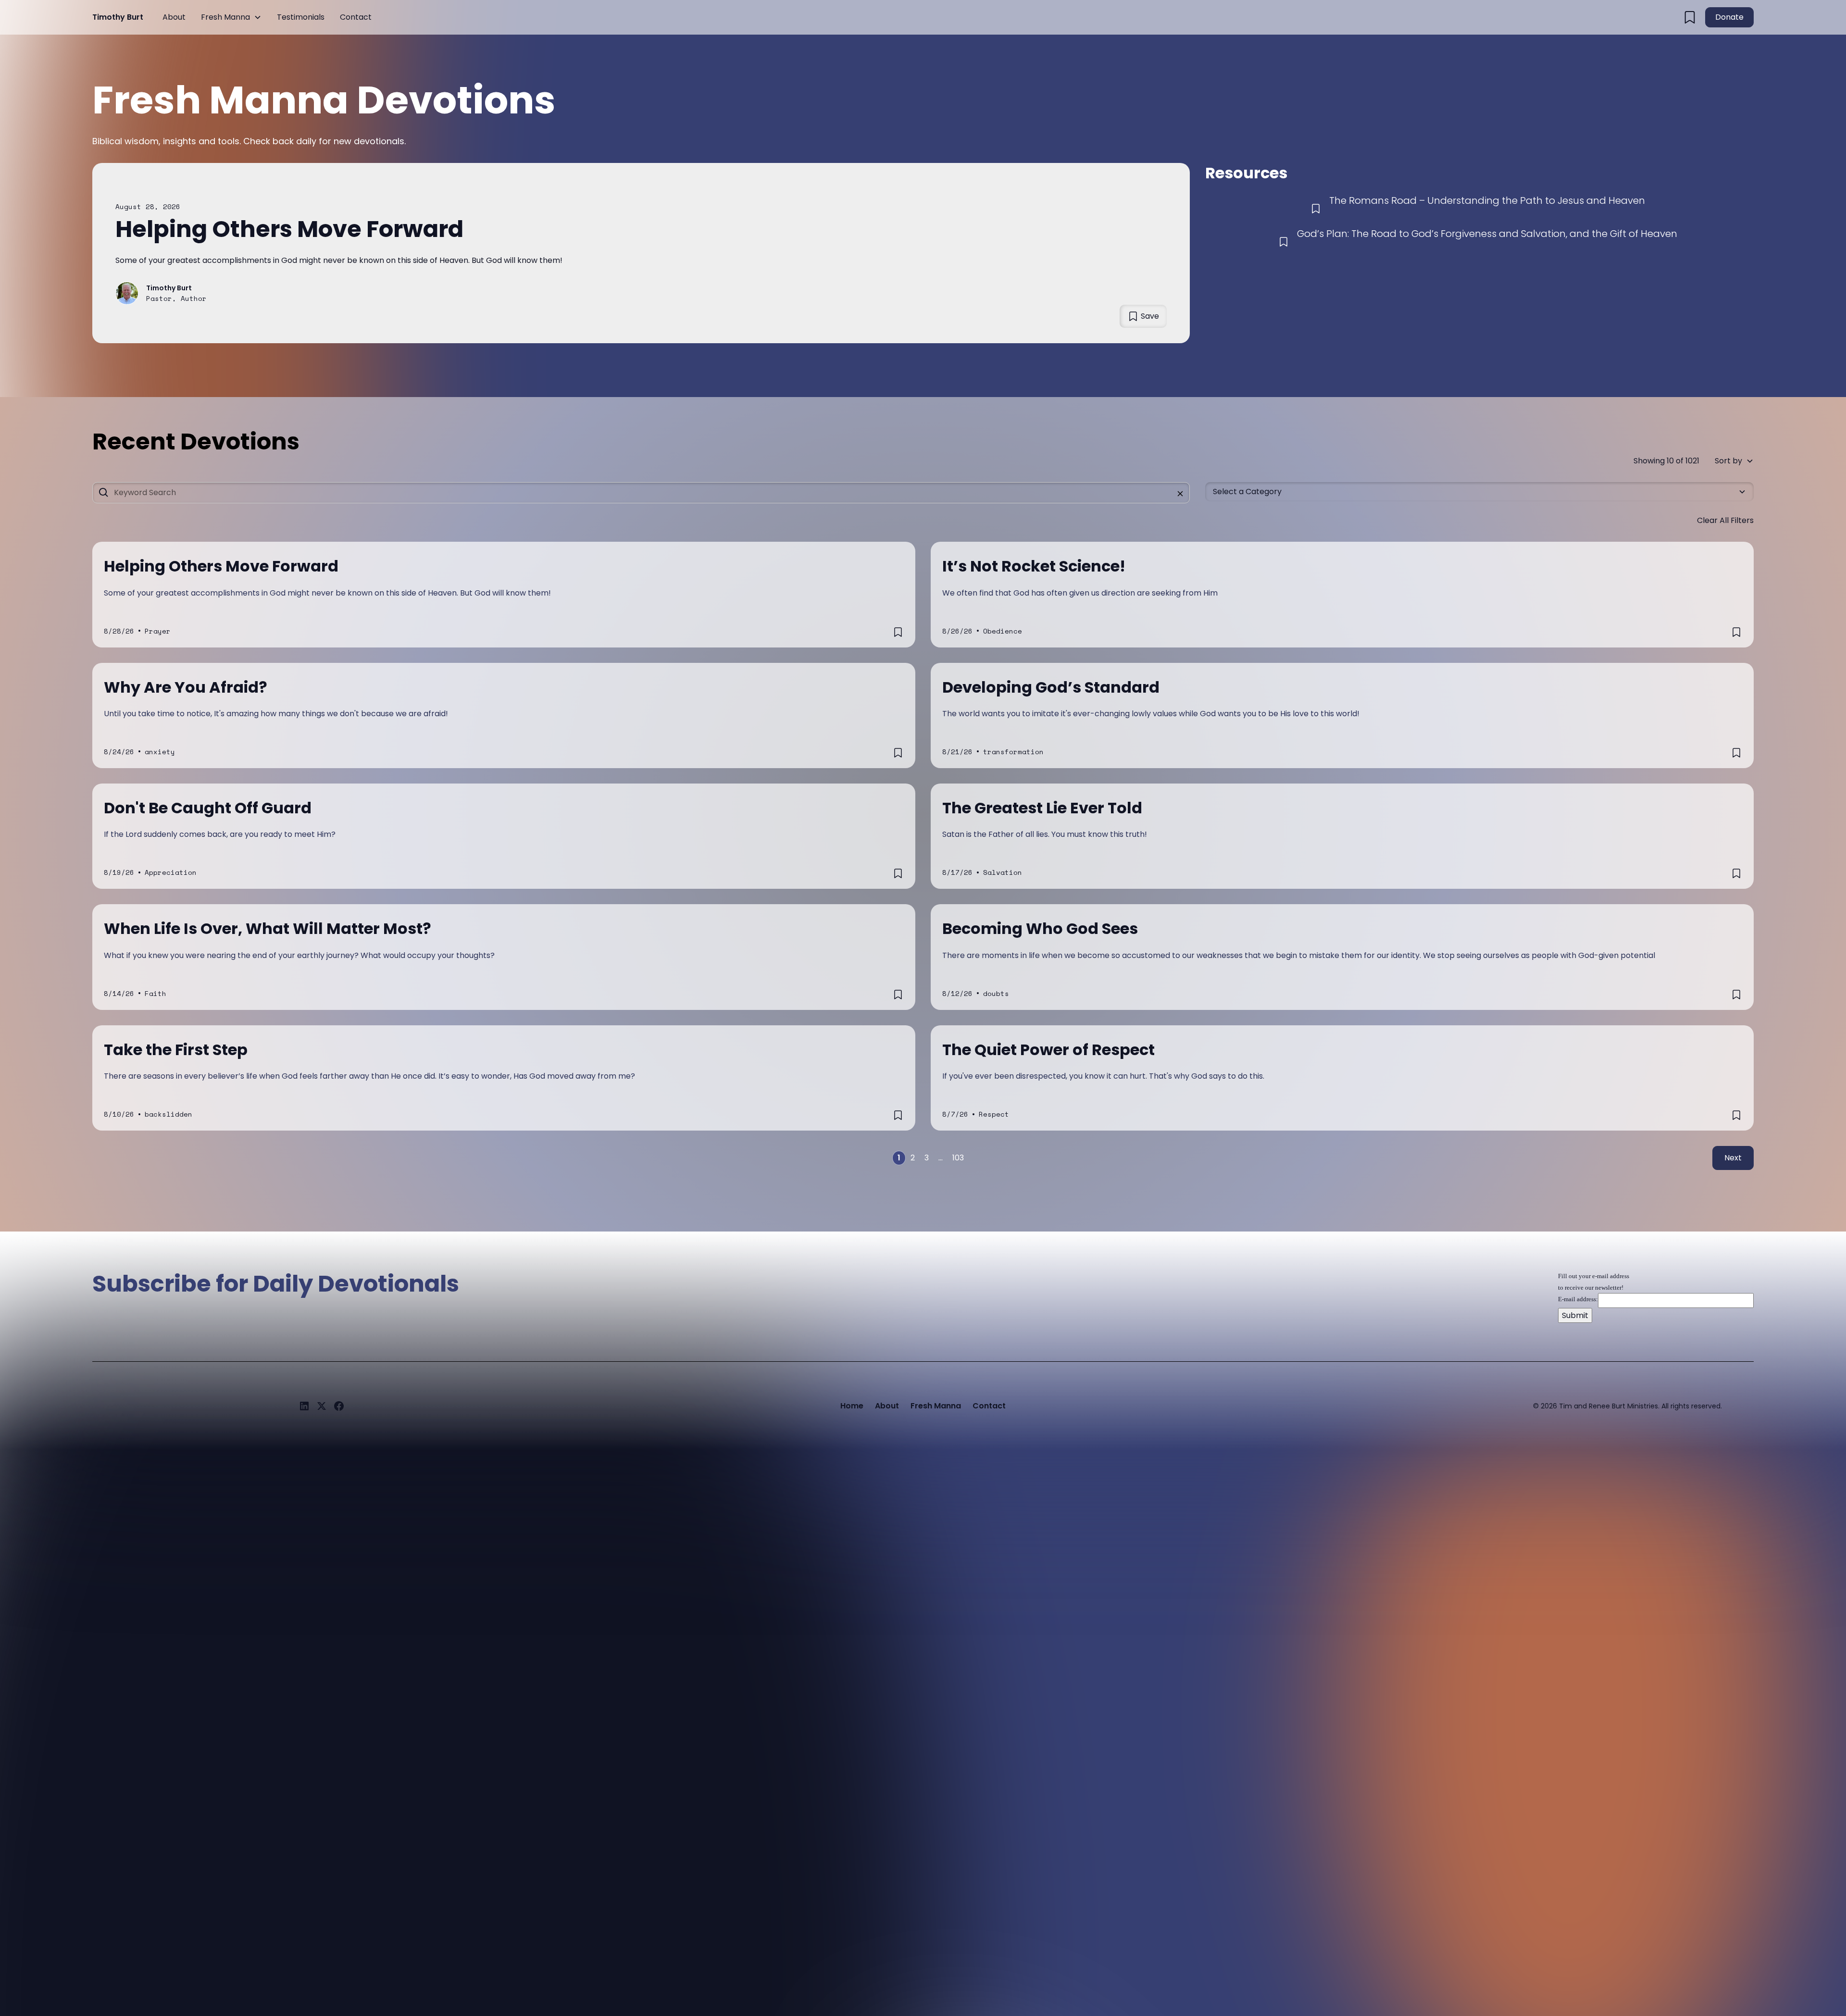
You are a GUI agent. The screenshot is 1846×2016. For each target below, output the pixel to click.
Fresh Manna (225, 17)
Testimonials (301, 17)
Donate (1729, 17)
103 (958, 1158)
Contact (356, 17)
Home (852, 1406)
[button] (231, 17)
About (174, 17)
